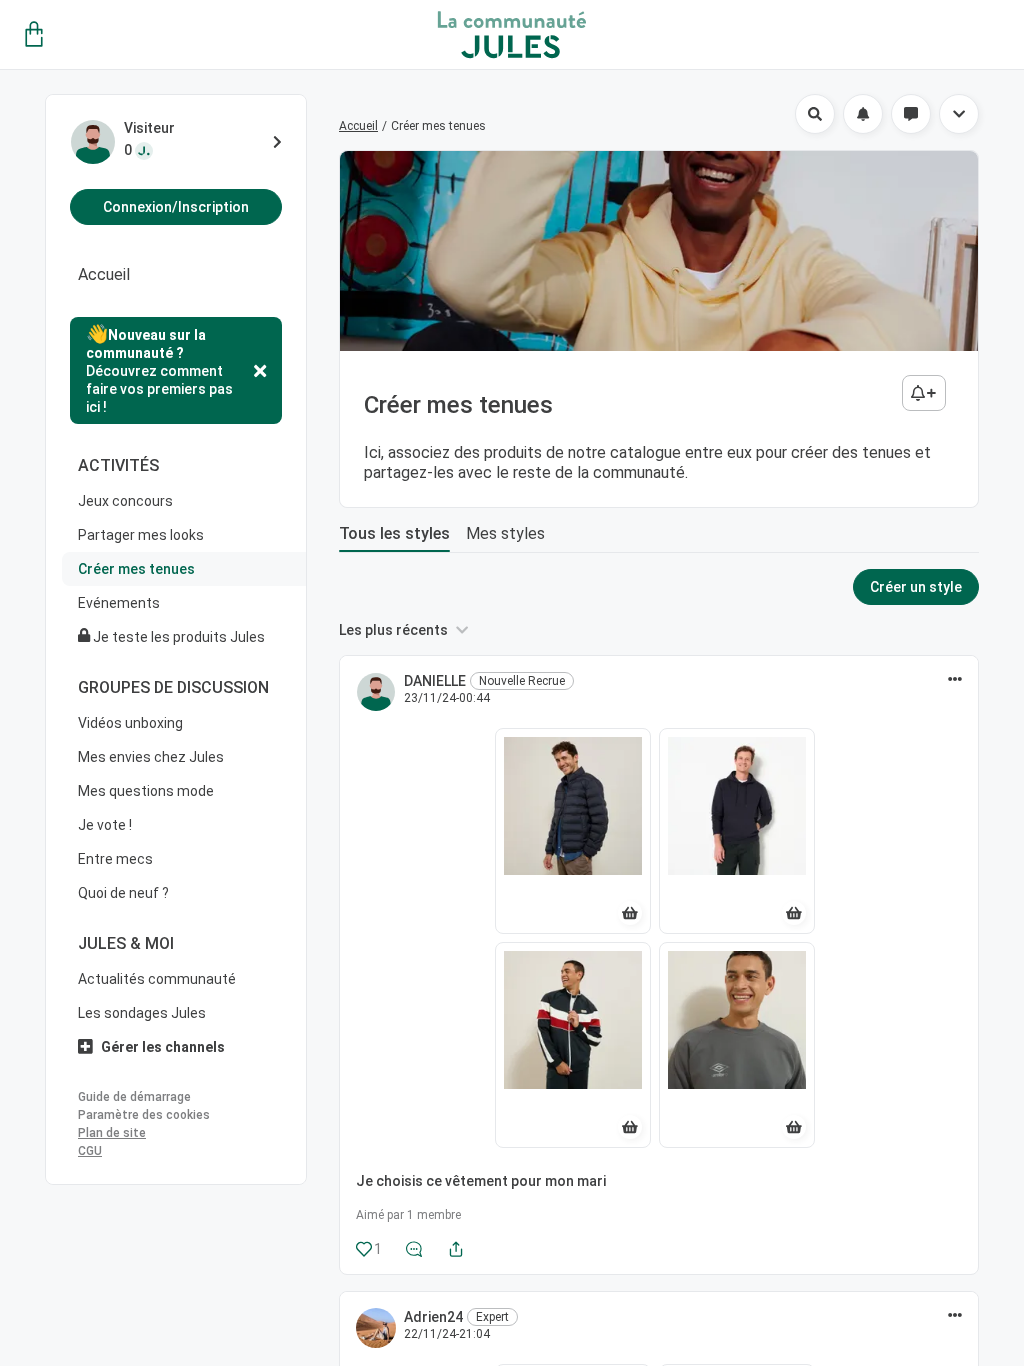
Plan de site (112, 1133)
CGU (90, 1151)
